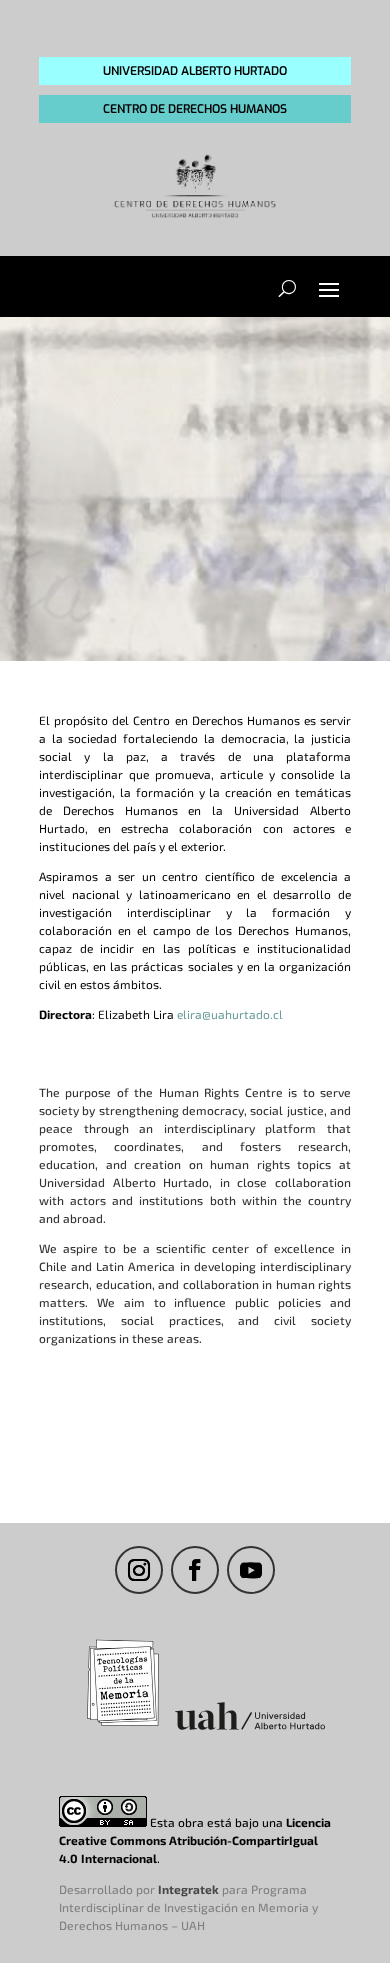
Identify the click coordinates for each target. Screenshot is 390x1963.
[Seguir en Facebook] (195, 1570)
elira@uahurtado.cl (230, 1014)
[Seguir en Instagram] (139, 1570)
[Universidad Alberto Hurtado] (250, 1729)
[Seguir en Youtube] (251, 1570)
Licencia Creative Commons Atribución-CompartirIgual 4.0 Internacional (195, 1840)
